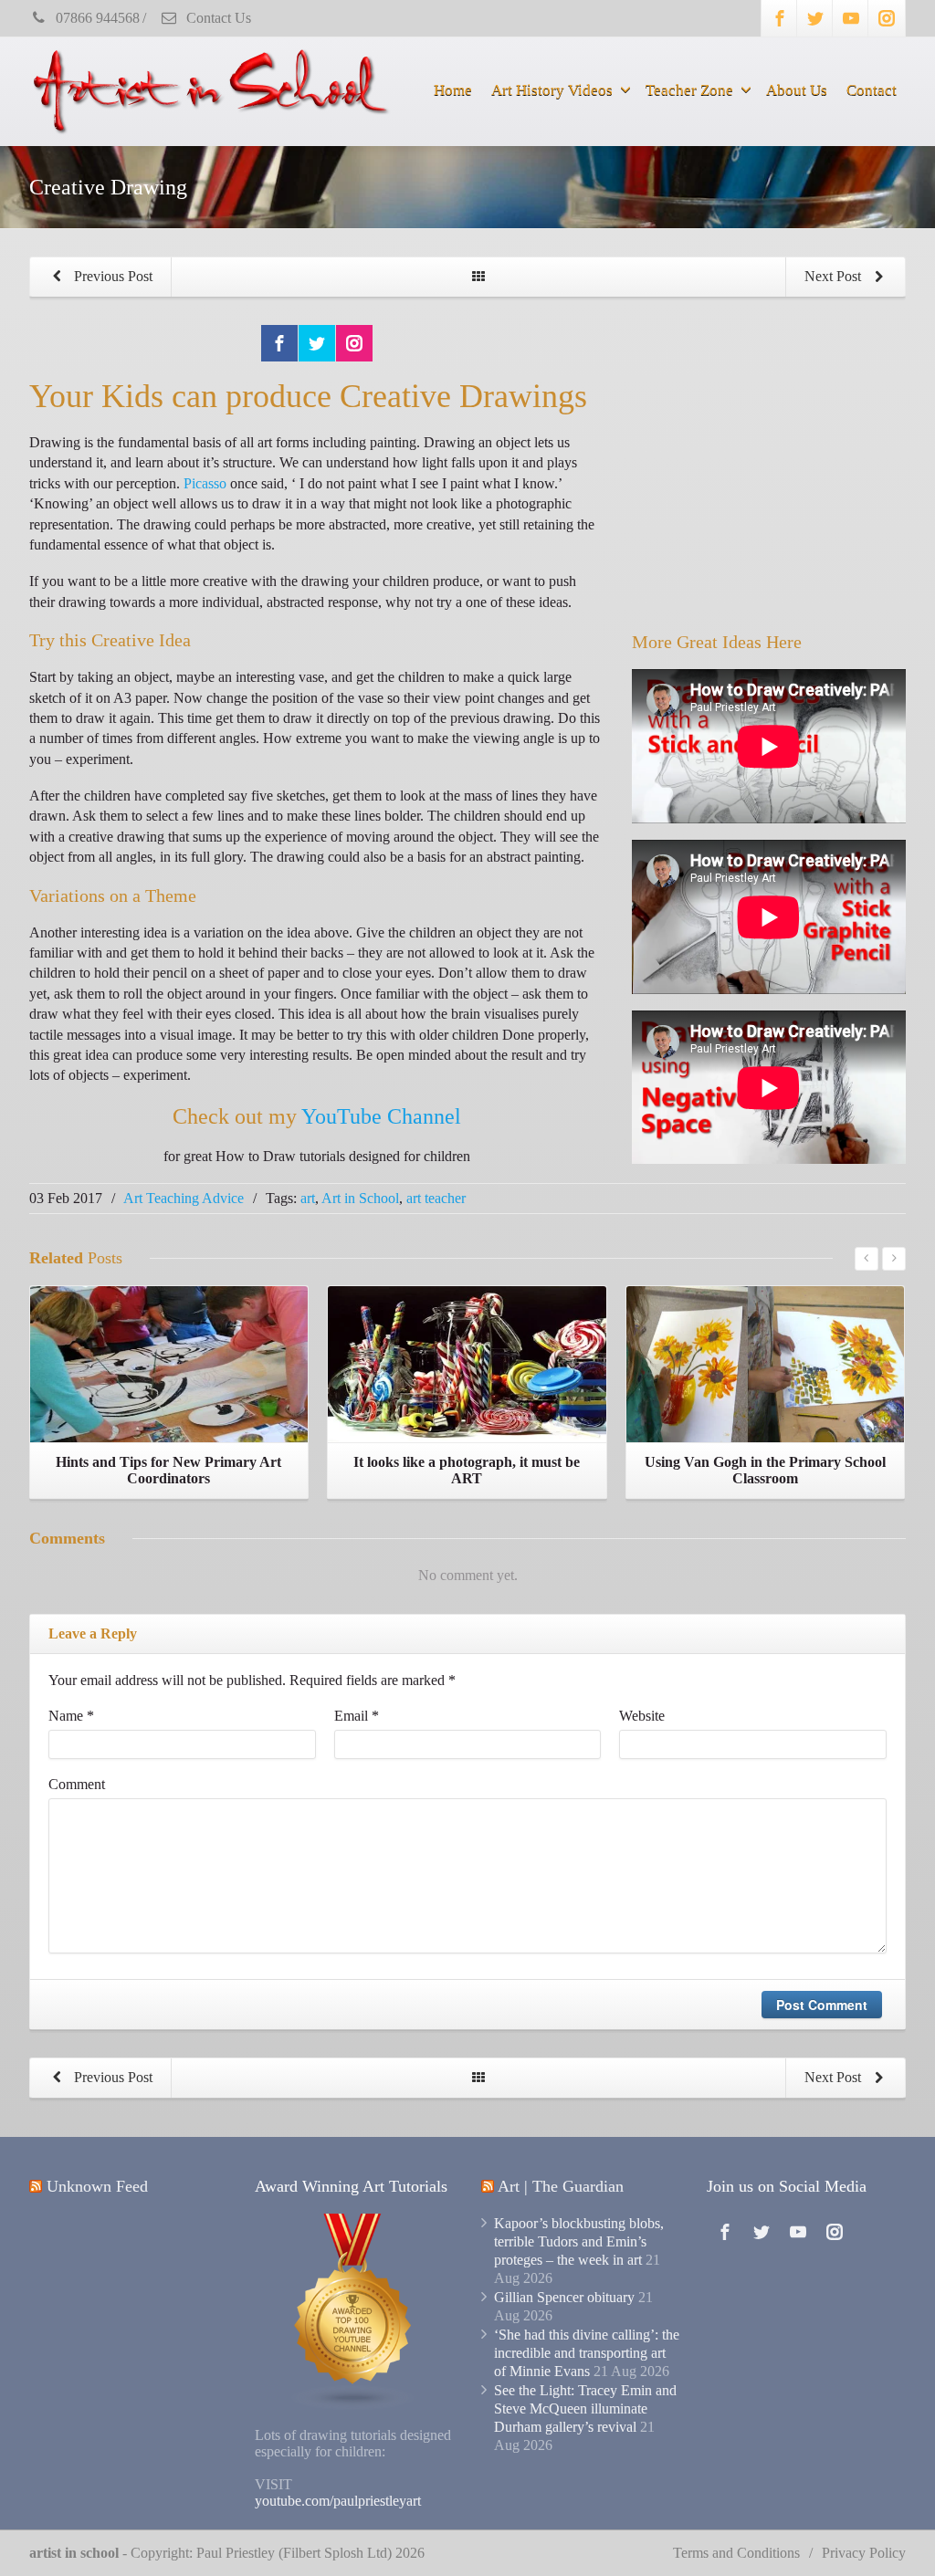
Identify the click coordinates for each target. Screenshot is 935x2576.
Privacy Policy (864, 2553)
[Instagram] (887, 18)
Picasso (205, 483)
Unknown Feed (97, 2186)
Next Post (835, 276)
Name (71, 1716)
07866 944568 (96, 18)
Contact (872, 90)
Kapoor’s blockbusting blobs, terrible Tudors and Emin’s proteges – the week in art (579, 2241)
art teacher (436, 1198)
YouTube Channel (381, 1116)
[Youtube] (851, 18)
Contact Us (217, 18)
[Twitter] (815, 18)
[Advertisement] (769, 480)
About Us (797, 90)
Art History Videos (552, 90)
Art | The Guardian (561, 2186)
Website (642, 1716)
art (308, 1198)
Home (453, 90)
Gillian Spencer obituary (564, 2297)
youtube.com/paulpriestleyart (338, 2501)
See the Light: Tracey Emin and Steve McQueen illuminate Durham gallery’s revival (585, 2408)
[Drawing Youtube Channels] (353, 2311)
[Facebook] (780, 18)
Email (357, 1716)
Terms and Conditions (736, 2553)
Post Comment (822, 2005)
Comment (77, 1784)
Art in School (360, 1198)
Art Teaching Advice (184, 1198)
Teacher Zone (689, 90)
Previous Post (111, 276)
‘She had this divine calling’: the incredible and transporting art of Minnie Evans (587, 2353)
